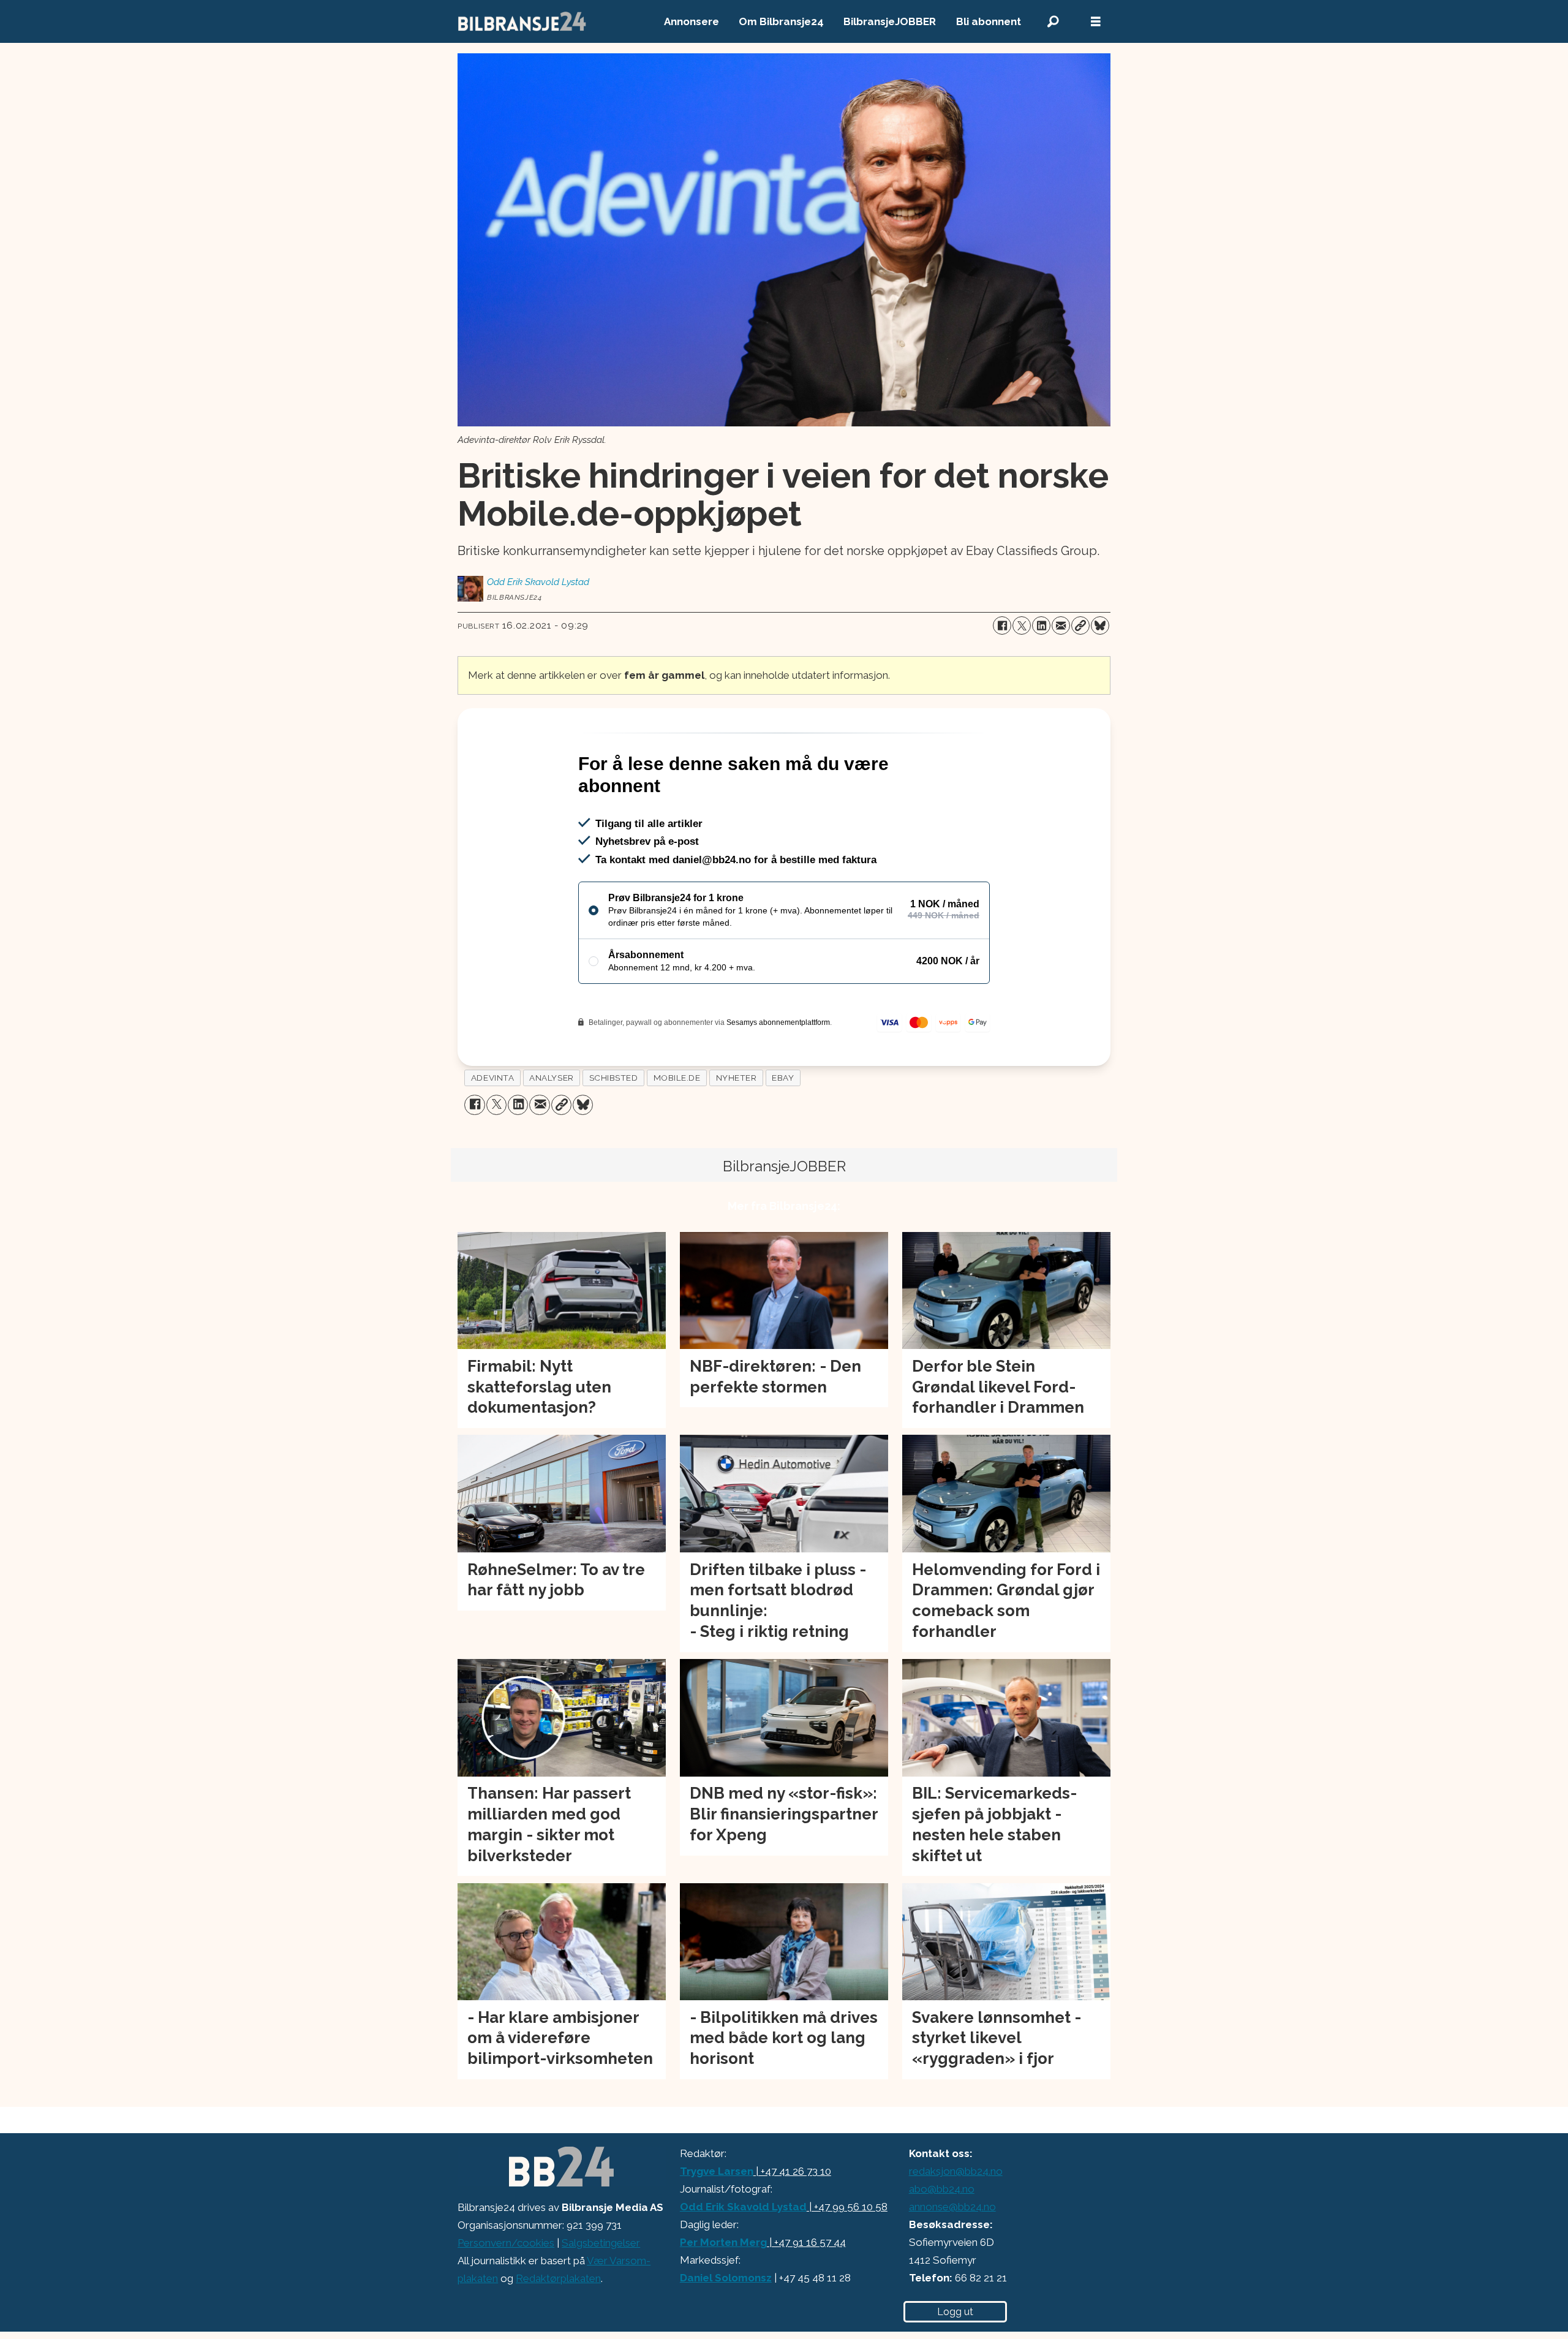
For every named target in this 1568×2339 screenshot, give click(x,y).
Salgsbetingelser (601, 2296)
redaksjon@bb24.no (956, 2224)
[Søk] (1053, 22)
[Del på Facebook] (1002, 625)
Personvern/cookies (506, 2296)
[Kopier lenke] (1080, 625)
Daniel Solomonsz (726, 2330)
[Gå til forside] (522, 21)
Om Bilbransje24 (781, 21)
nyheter (737, 1130)
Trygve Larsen (717, 2224)
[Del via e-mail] (1061, 625)
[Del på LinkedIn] (1041, 625)
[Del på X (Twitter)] (1022, 625)
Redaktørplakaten (558, 2331)
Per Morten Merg (723, 2295)
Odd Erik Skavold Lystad (743, 2259)
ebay (783, 1130)
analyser (551, 1130)
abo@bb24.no (942, 2242)
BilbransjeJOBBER (890, 21)
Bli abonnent (989, 21)
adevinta (492, 1130)
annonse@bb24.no (952, 2259)
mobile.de (677, 1130)
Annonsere (692, 21)
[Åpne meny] (1096, 22)
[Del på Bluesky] (1100, 625)
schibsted (614, 1130)
